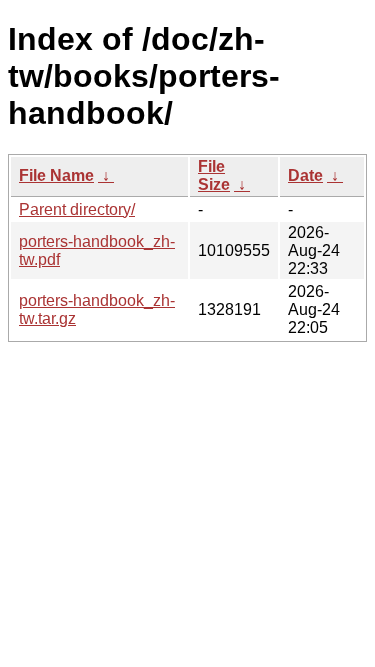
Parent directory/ (77, 209)
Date (305, 175)
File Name (56, 175)
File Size (214, 175)
